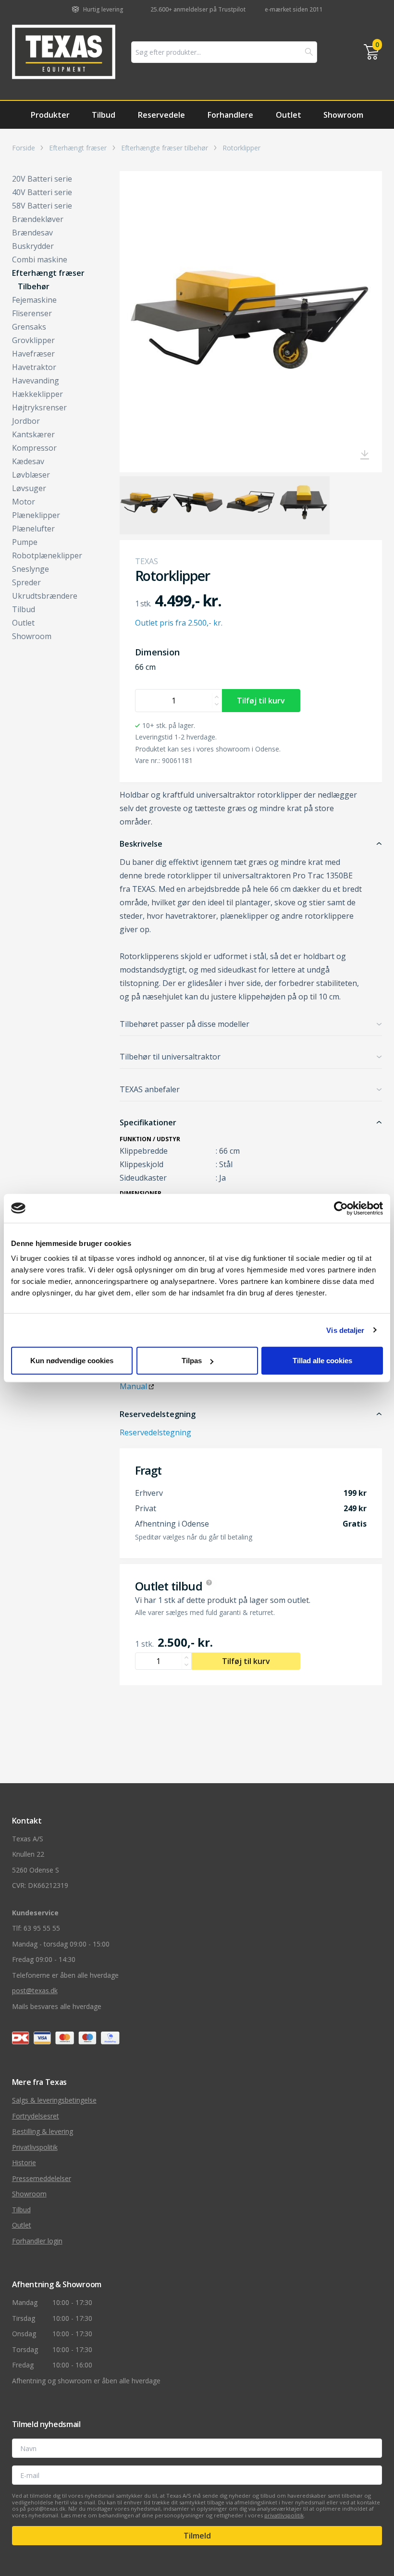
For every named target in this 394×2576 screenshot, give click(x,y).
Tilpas (192, 1361)
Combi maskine (40, 259)
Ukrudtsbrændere (45, 596)
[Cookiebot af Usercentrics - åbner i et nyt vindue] (341, 1208)
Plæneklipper (36, 515)
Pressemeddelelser (42, 2178)
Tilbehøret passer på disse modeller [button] (185, 1024)
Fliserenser (32, 313)
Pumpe (25, 542)
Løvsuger (29, 488)
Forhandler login (37, 2241)
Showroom (343, 115)
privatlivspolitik (284, 2515)
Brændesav (32, 233)
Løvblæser (31, 475)
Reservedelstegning (155, 1432)
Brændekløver (38, 219)
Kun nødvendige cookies (72, 1361)
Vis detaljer (345, 1330)
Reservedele (161, 115)
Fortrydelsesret (36, 2116)
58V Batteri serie (42, 206)
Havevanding (36, 381)
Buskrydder (33, 246)
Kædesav (28, 461)
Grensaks (29, 327)
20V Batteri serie (42, 179)
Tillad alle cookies (322, 1361)
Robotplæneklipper (47, 555)
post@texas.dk (35, 1991)
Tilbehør (34, 286)
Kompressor (34, 448)
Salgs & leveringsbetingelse (54, 2100)
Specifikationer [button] (148, 1122)
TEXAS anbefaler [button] (150, 1089)
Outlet (289, 115)
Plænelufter (33, 529)
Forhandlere (230, 115)
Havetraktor (34, 367)
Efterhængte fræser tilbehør (165, 148)
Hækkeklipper (37, 394)
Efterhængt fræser (78, 148)
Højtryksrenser (39, 407)
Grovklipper (33, 340)
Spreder (26, 582)
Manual (133, 1386)
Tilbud (104, 115)
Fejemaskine (34, 300)
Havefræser (33, 354)
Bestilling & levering (43, 2131)
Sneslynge (31, 569)
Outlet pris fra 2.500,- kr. (179, 623)
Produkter (50, 115)
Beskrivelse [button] (141, 844)
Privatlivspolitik (35, 2147)
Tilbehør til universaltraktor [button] (170, 1057)
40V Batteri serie (42, 192)
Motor (24, 502)
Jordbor (26, 421)
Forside (24, 148)
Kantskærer (33, 434)
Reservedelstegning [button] (158, 1414)
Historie (24, 2163)
